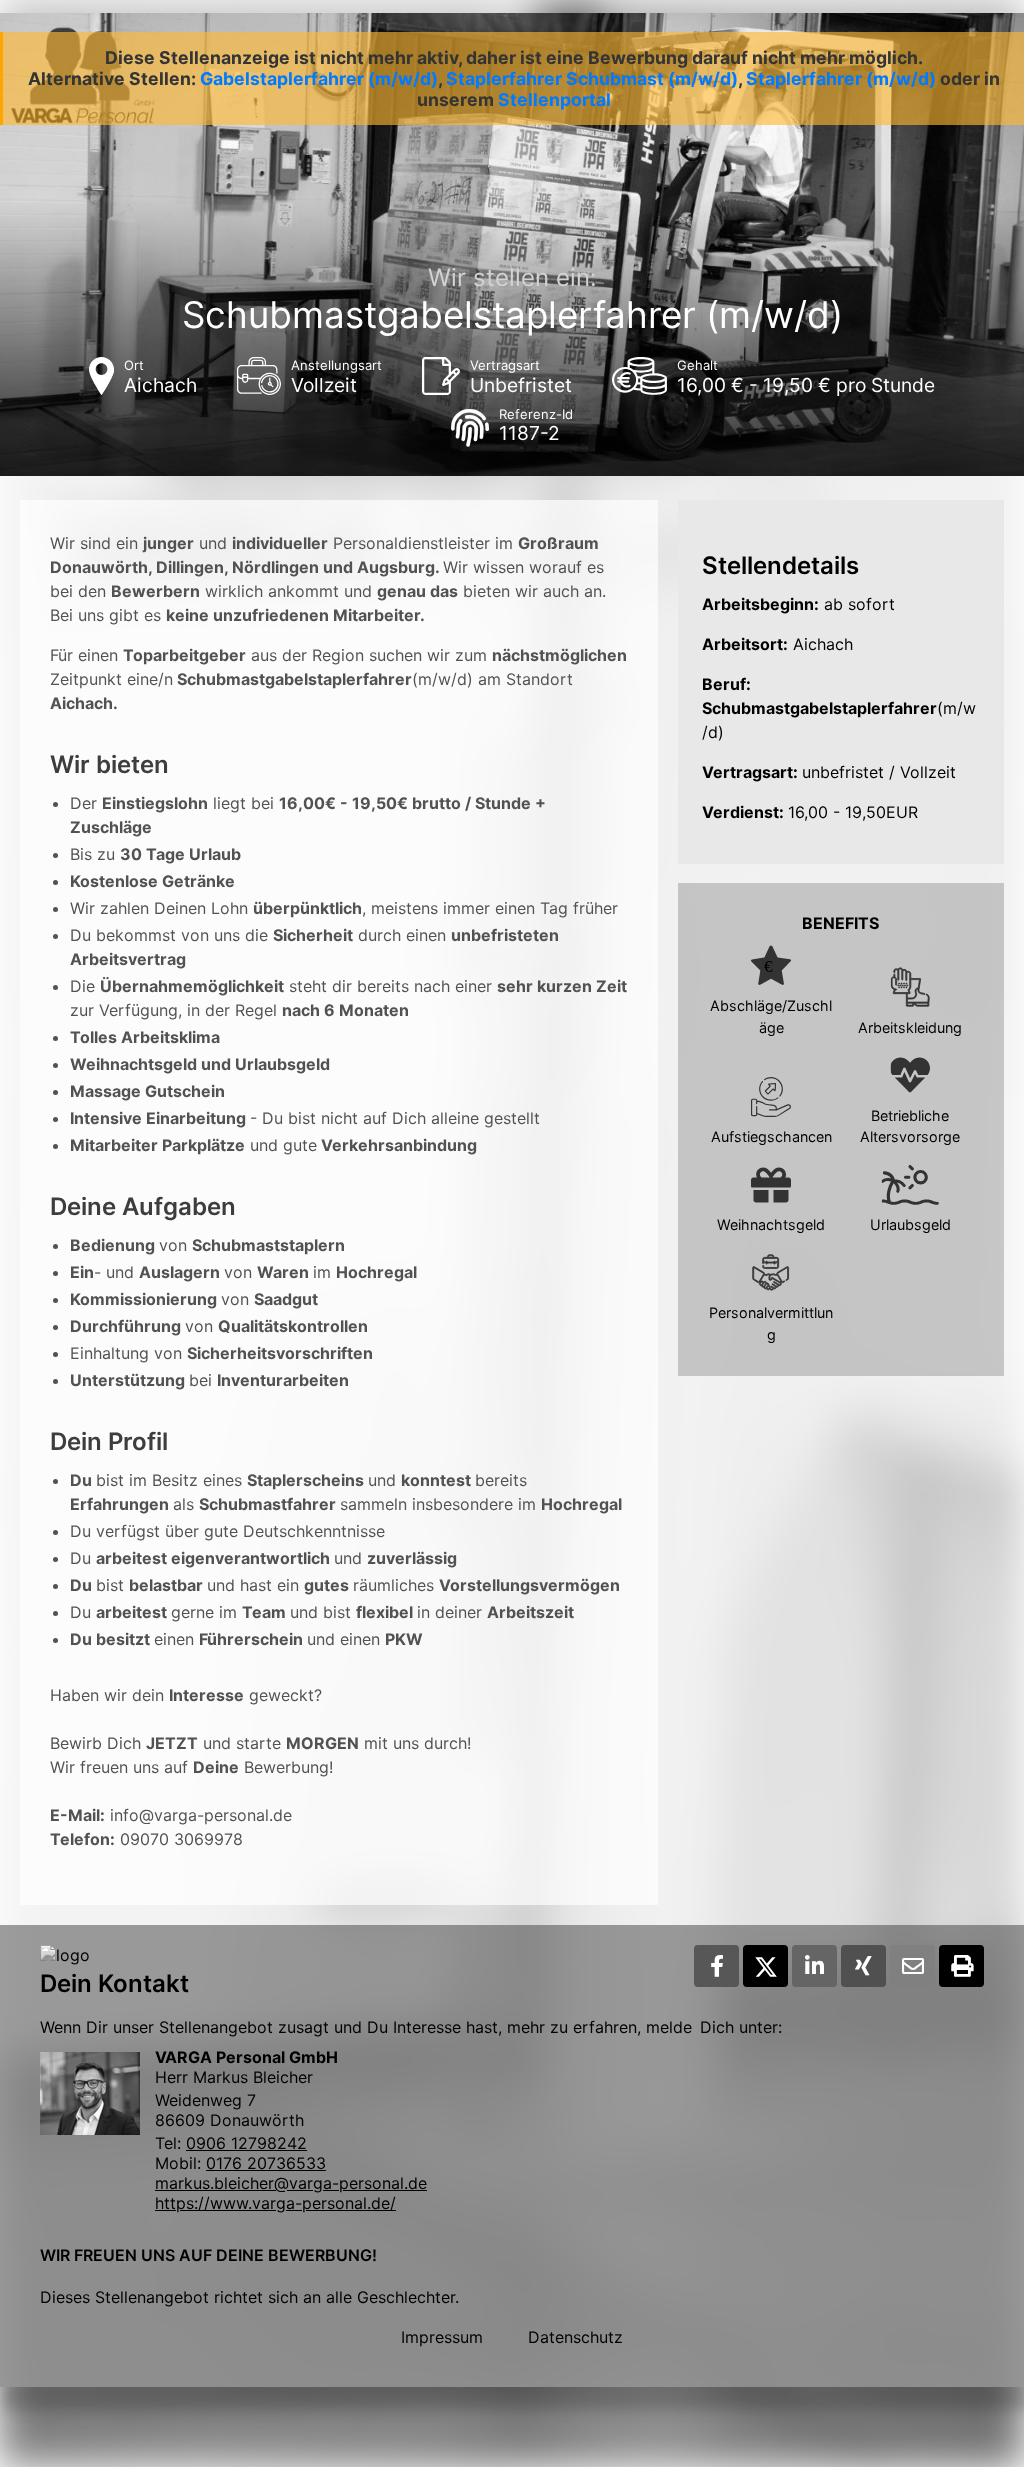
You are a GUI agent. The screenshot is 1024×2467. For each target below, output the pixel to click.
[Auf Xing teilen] (863, 1966)
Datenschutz (575, 2337)
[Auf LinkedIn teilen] (814, 1966)
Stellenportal (554, 99)
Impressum (442, 2337)
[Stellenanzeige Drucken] (961, 1966)
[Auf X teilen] (765, 1966)
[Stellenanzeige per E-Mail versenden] (912, 1966)
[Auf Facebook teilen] (716, 1966)
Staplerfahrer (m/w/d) (841, 78)
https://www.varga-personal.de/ (275, 2203)
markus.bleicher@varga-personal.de (291, 2183)
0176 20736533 (266, 2163)
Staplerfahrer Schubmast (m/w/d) (592, 78)
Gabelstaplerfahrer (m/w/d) (319, 78)
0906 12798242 (246, 2143)
